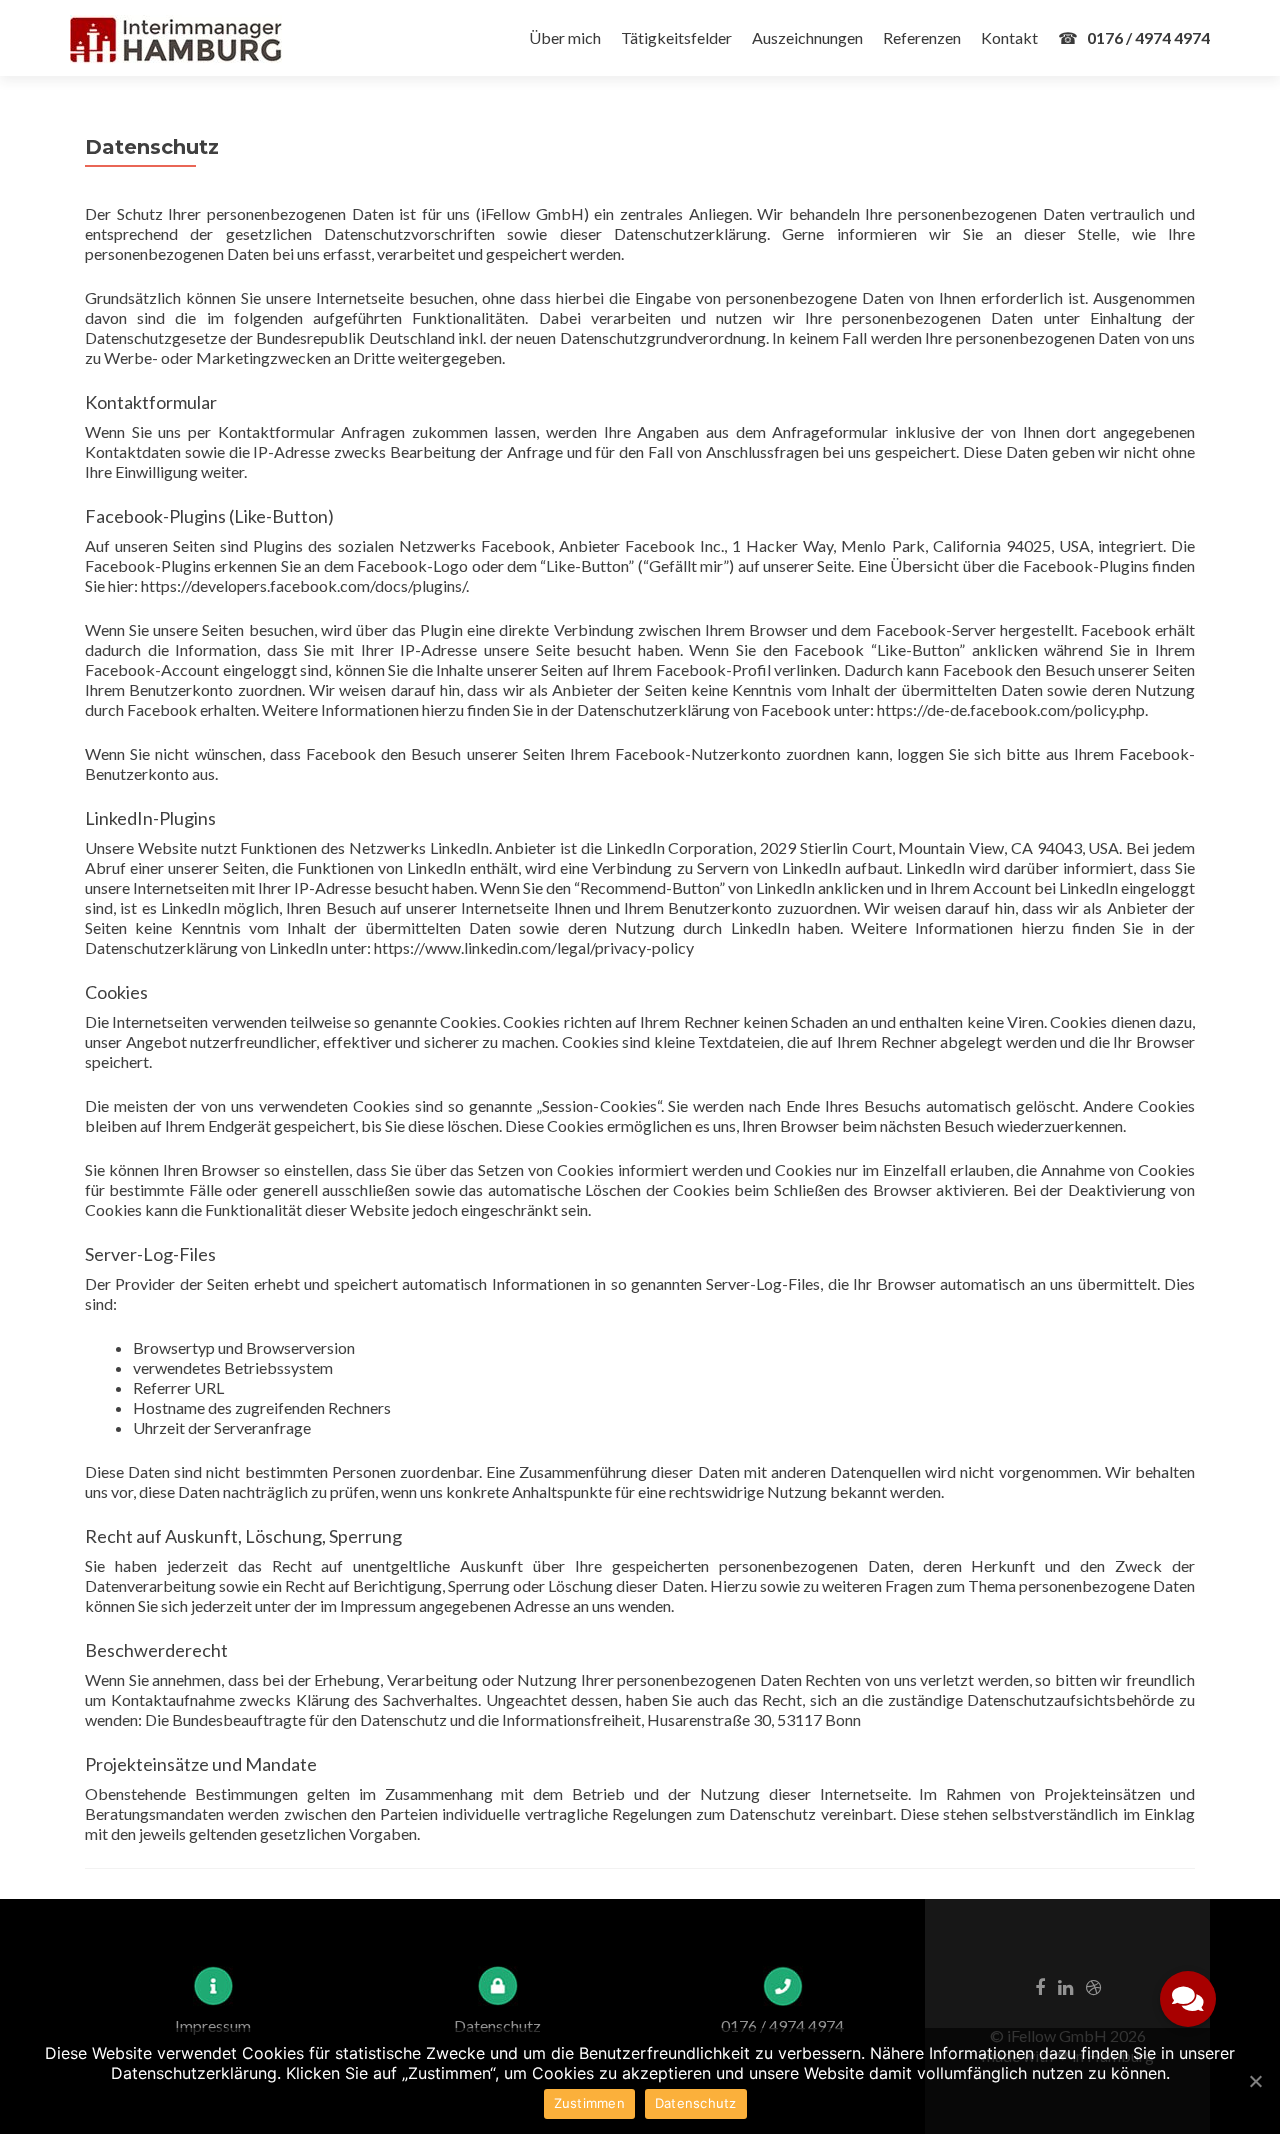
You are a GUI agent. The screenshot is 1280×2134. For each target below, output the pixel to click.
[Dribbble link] (1093, 1986)
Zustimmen (589, 2103)
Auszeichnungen (807, 37)
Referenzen (922, 37)
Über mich (565, 37)
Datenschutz (497, 2025)
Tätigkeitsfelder (676, 37)
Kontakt (1009, 37)
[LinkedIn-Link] (1065, 1986)
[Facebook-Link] (1040, 1986)
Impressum (213, 2025)
